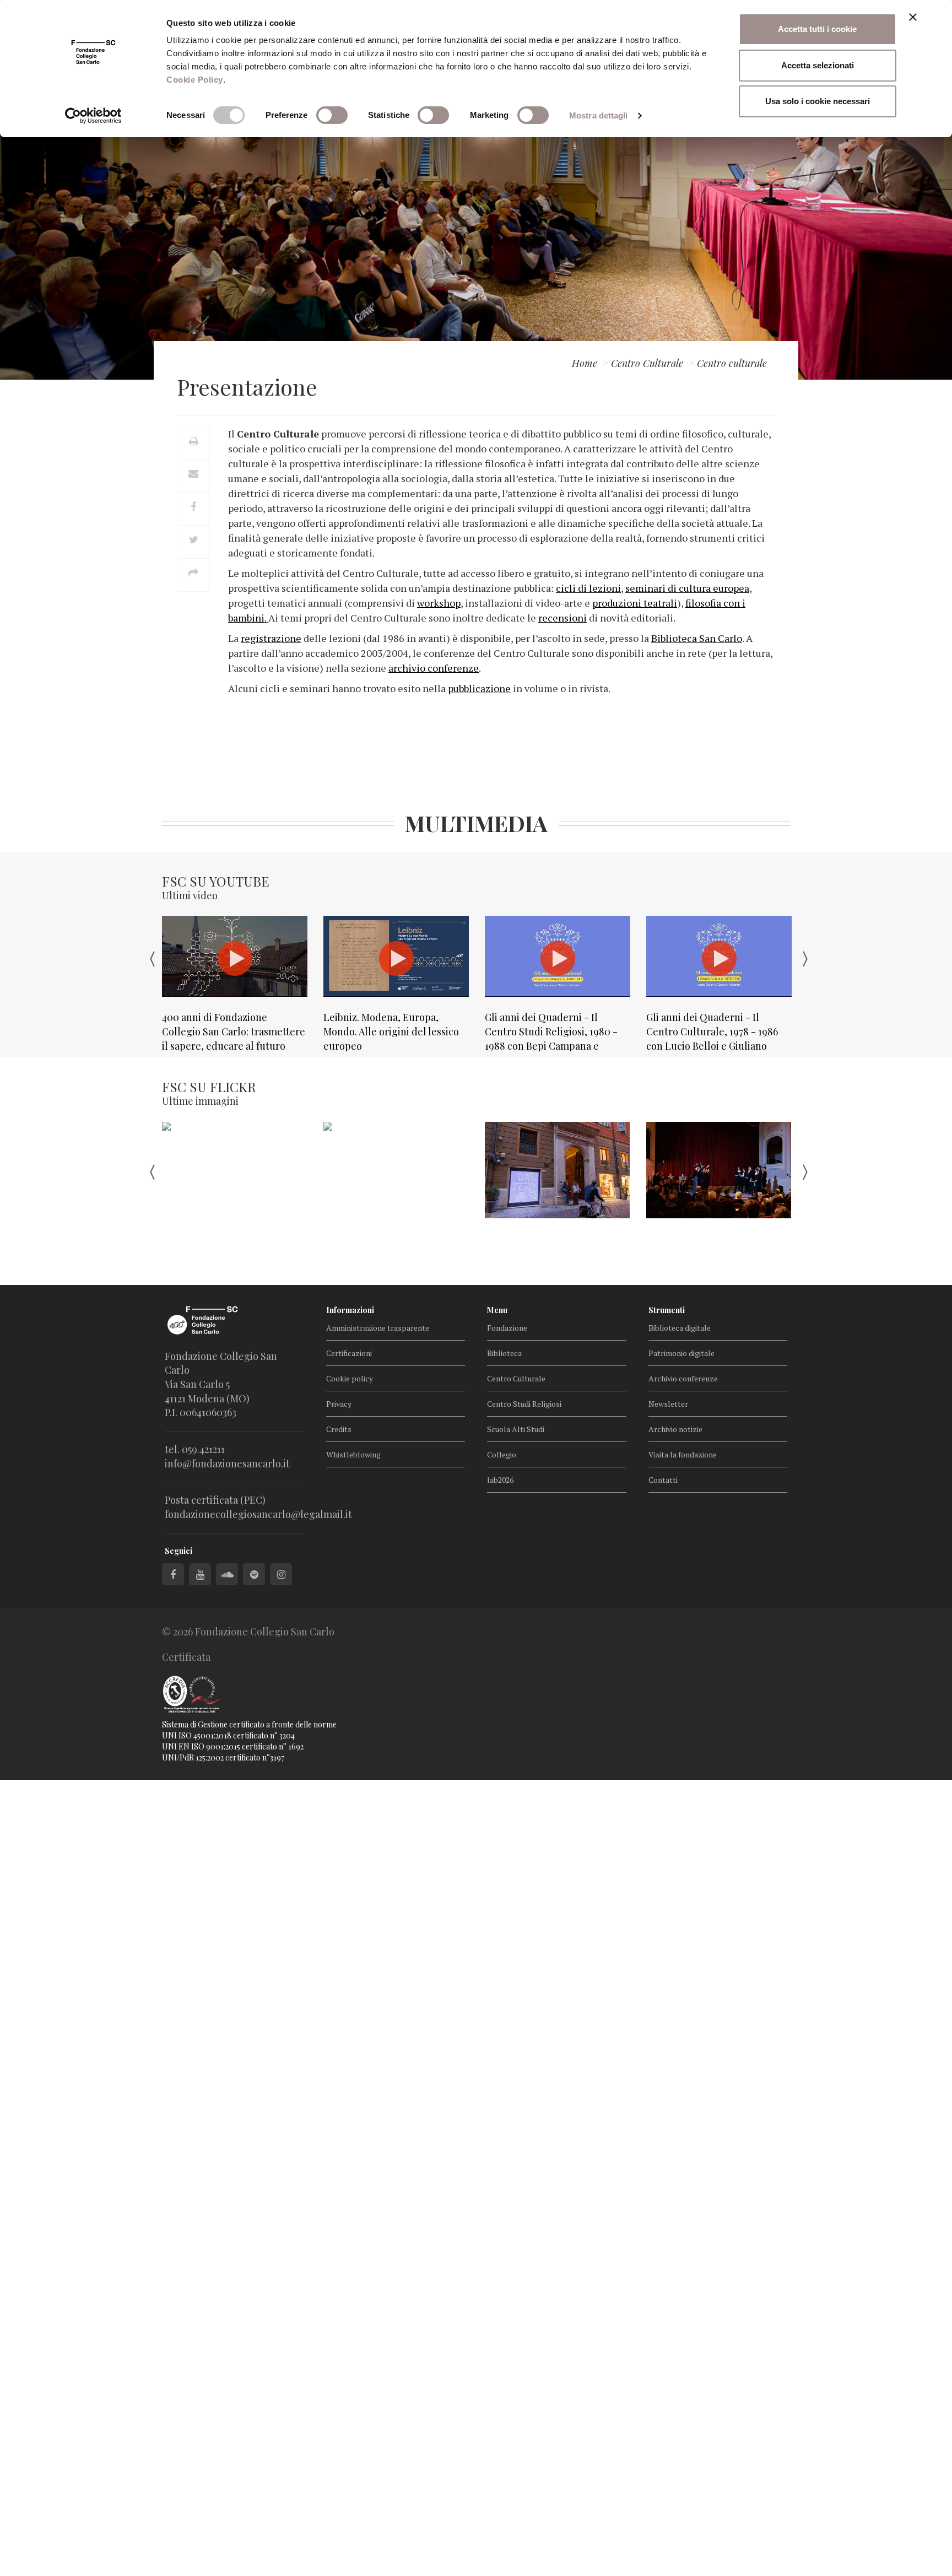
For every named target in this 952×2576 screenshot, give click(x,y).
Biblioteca (504, 1353)
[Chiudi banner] (913, 17)
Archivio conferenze (683, 1378)
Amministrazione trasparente (378, 1328)
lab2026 (500, 1480)
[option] (234, 984)
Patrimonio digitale (681, 1353)
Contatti (663, 1480)
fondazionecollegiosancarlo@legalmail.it (258, 1514)
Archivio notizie (675, 1429)
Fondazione (507, 1328)
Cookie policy (350, 1378)
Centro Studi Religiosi (524, 1404)
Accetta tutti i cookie (817, 29)
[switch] (332, 115)
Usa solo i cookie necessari (818, 101)
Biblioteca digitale (680, 1328)
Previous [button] (145, 957)
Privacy (339, 1404)
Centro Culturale (516, 1378)
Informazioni (350, 1310)
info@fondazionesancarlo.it (227, 1463)
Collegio (502, 1454)
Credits (339, 1429)
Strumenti (667, 1310)
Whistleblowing (353, 1454)
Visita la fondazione (683, 1454)
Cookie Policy (195, 80)
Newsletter (668, 1404)
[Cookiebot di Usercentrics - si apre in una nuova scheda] (93, 116)
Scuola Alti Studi (516, 1429)
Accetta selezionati (818, 65)
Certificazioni (349, 1353)
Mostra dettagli (599, 115)
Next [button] (807, 957)
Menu (497, 1310)
